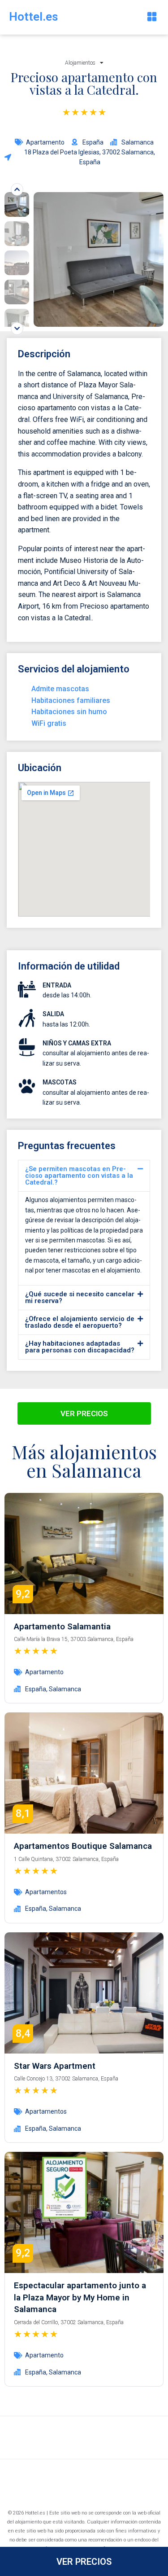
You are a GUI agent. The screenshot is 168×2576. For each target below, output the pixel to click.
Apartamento (45, 142)
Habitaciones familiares (71, 700)
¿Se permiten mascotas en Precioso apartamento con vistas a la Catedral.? (79, 1176)
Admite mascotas (60, 689)
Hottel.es (34, 17)
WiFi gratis (49, 723)
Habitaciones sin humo (69, 712)
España (36, 1689)
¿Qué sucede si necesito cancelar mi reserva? (80, 1297)
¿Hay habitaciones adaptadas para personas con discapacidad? (80, 1347)
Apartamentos (46, 1892)
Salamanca (65, 1689)
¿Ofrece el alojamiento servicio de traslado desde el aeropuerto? (80, 1322)
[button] (152, 17)
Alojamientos (80, 63)
